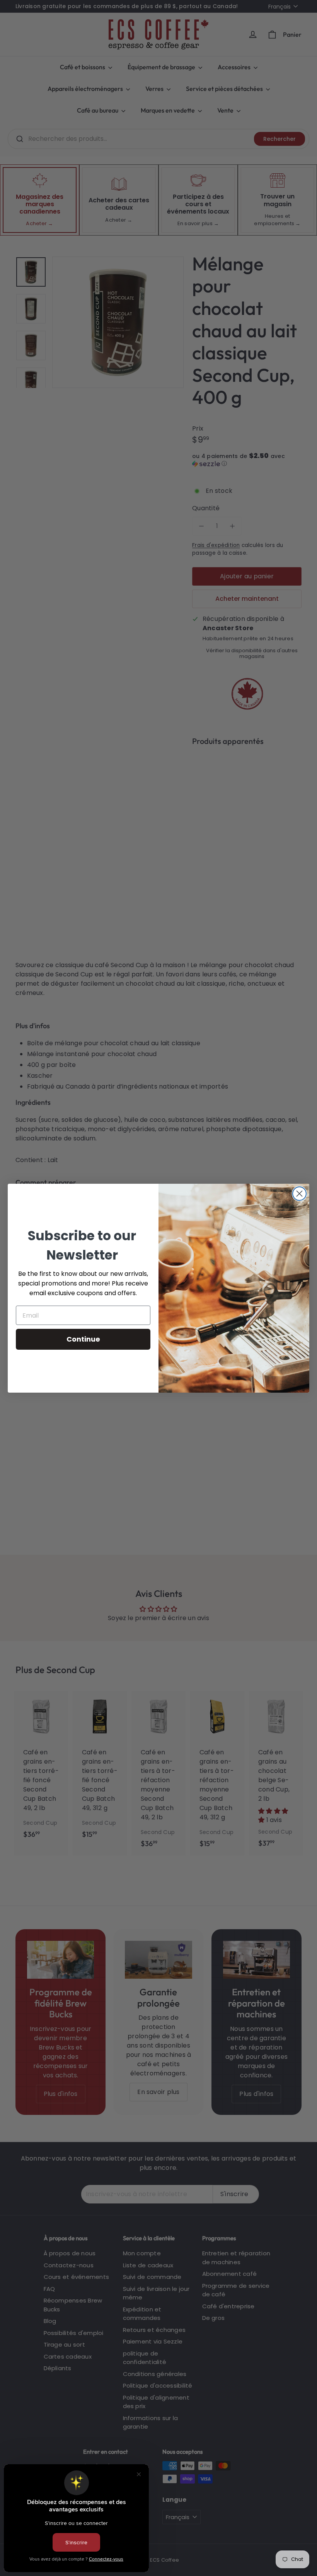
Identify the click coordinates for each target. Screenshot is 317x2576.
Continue (83, 1339)
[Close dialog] (299, 1194)
